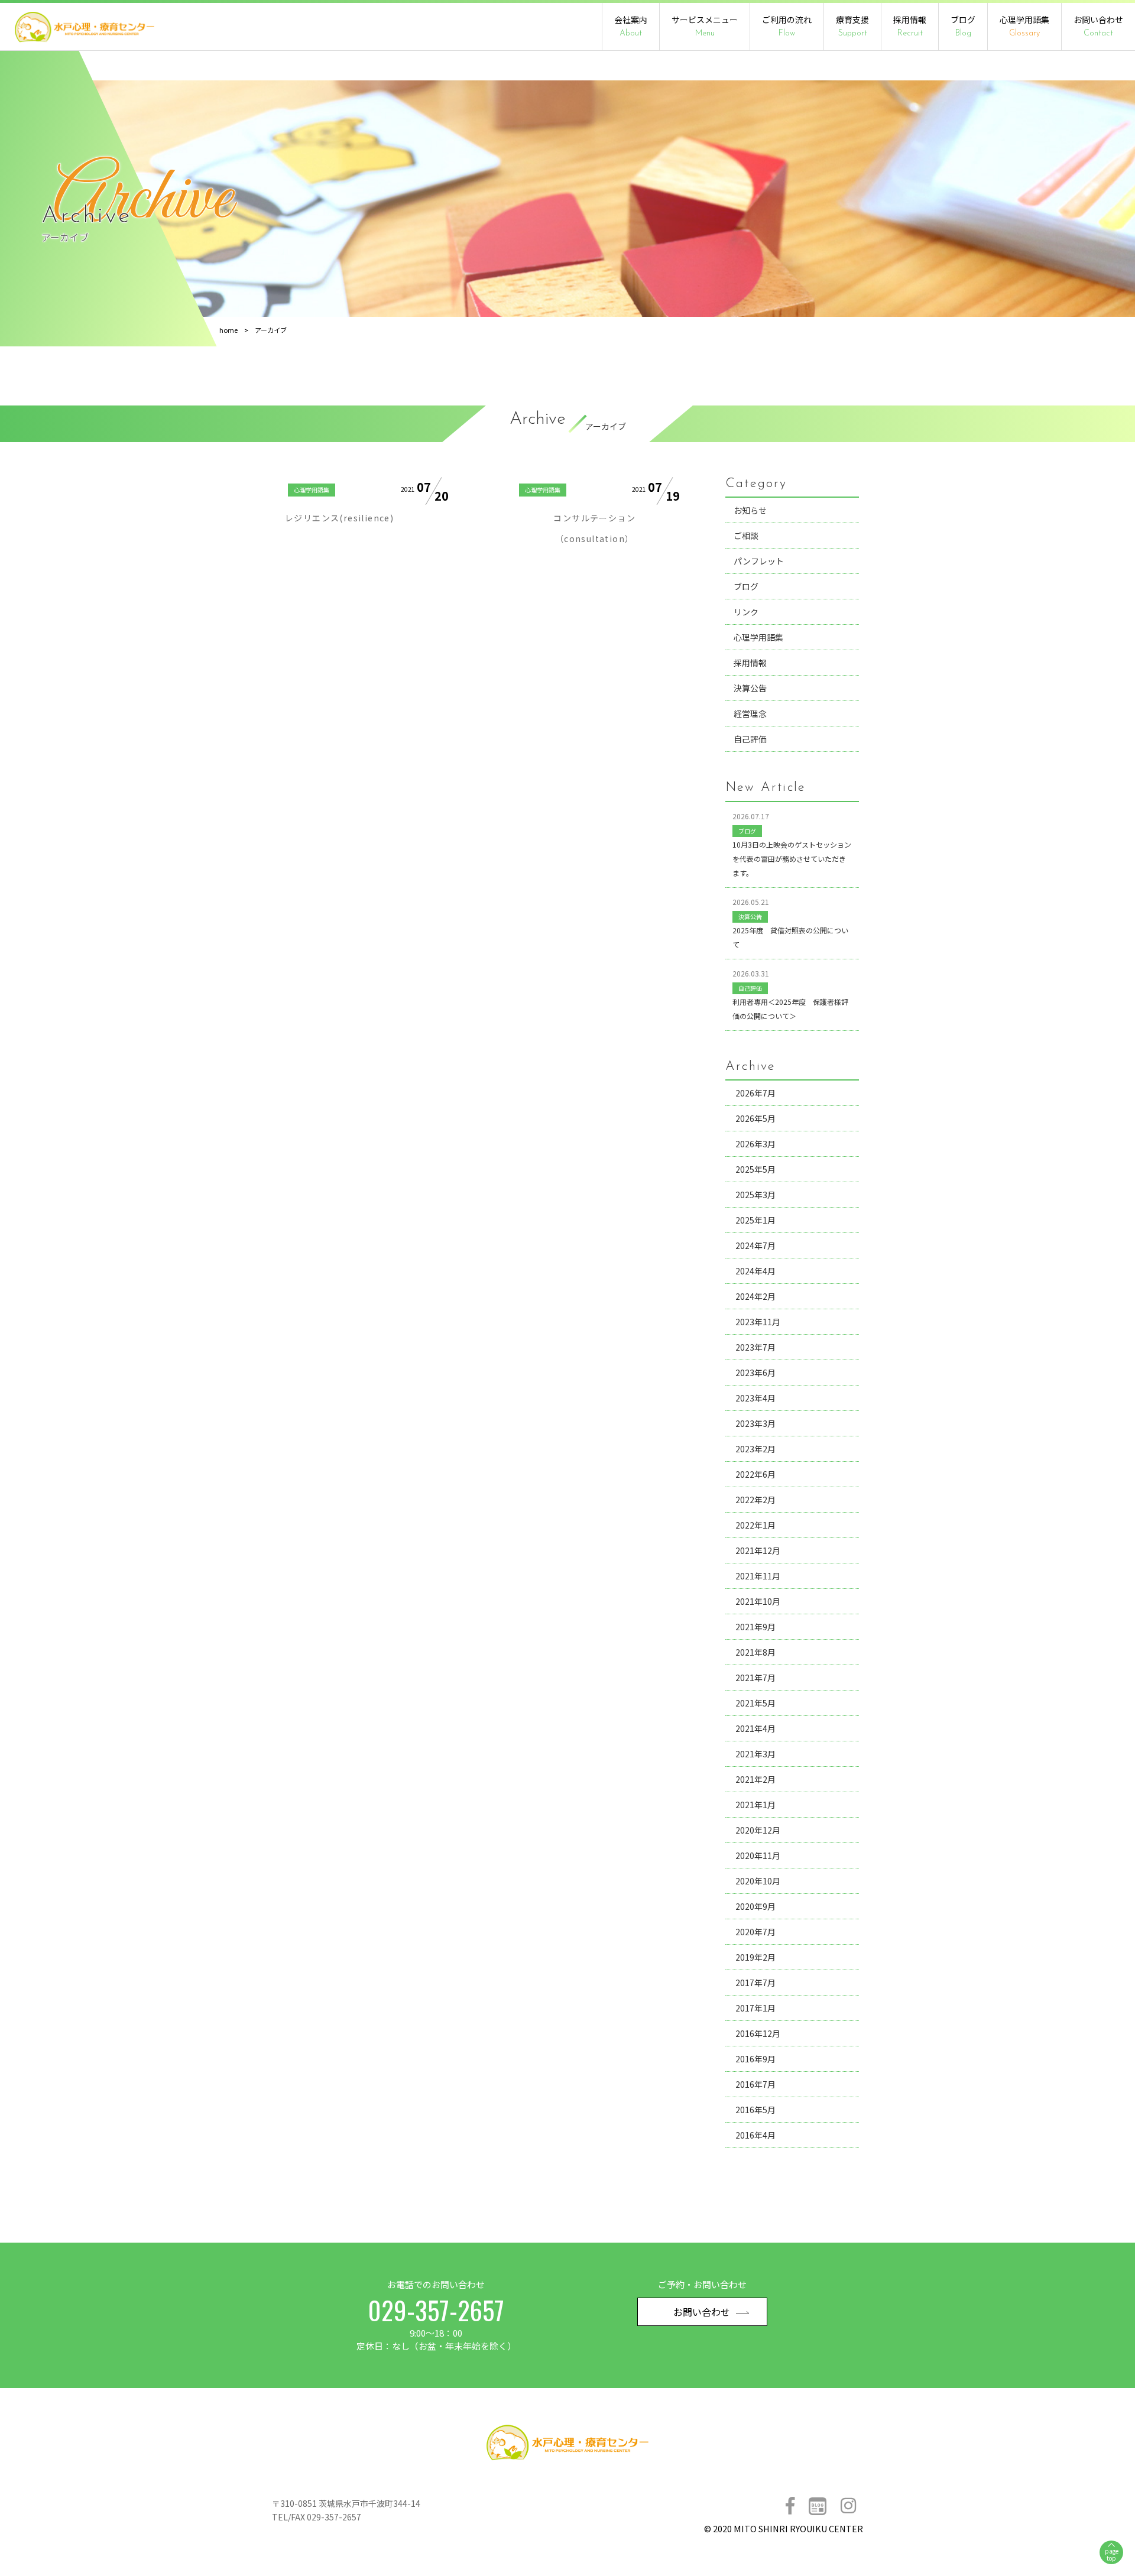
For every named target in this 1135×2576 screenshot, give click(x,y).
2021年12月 (758, 1550)
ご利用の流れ (787, 26)
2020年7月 (755, 1932)
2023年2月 (755, 1449)
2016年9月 (755, 2059)
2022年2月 (755, 1500)
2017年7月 (755, 1983)
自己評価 (750, 739)
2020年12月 (758, 1830)
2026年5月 (755, 1118)
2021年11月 (758, 1576)
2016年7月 (755, 2084)
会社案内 (631, 26)
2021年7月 (755, 1678)
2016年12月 (758, 2033)
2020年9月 (755, 1906)
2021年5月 (755, 1703)
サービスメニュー (705, 26)
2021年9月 (755, 1627)
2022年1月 (755, 1525)
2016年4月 (755, 2135)
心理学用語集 (1024, 26)
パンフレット (759, 561)
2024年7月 (755, 1245)
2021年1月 (755, 1805)
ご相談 (746, 536)
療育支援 (852, 26)
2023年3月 (755, 1423)
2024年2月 (755, 1296)
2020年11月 (758, 1855)
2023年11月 (758, 1322)
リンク (746, 612)
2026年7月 (755, 1093)
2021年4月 (755, 1728)
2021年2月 (755, 1779)
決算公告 (750, 688)
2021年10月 (758, 1601)
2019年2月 (755, 1957)
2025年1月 (755, 1220)
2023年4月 (755, 1398)
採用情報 (910, 26)
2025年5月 (755, 1169)
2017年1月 (755, 2008)
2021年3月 (755, 1754)
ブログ (963, 26)
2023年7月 (755, 1347)
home (228, 330)
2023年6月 (755, 1373)
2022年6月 (755, 1474)
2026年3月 (755, 1144)
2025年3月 (755, 1195)
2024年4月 (755, 1271)
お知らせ (750, 510)
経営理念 (750, 713)
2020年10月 (758, 1881)
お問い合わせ (1098, 26)
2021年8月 (755, 1652)
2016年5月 (755, 2110)
